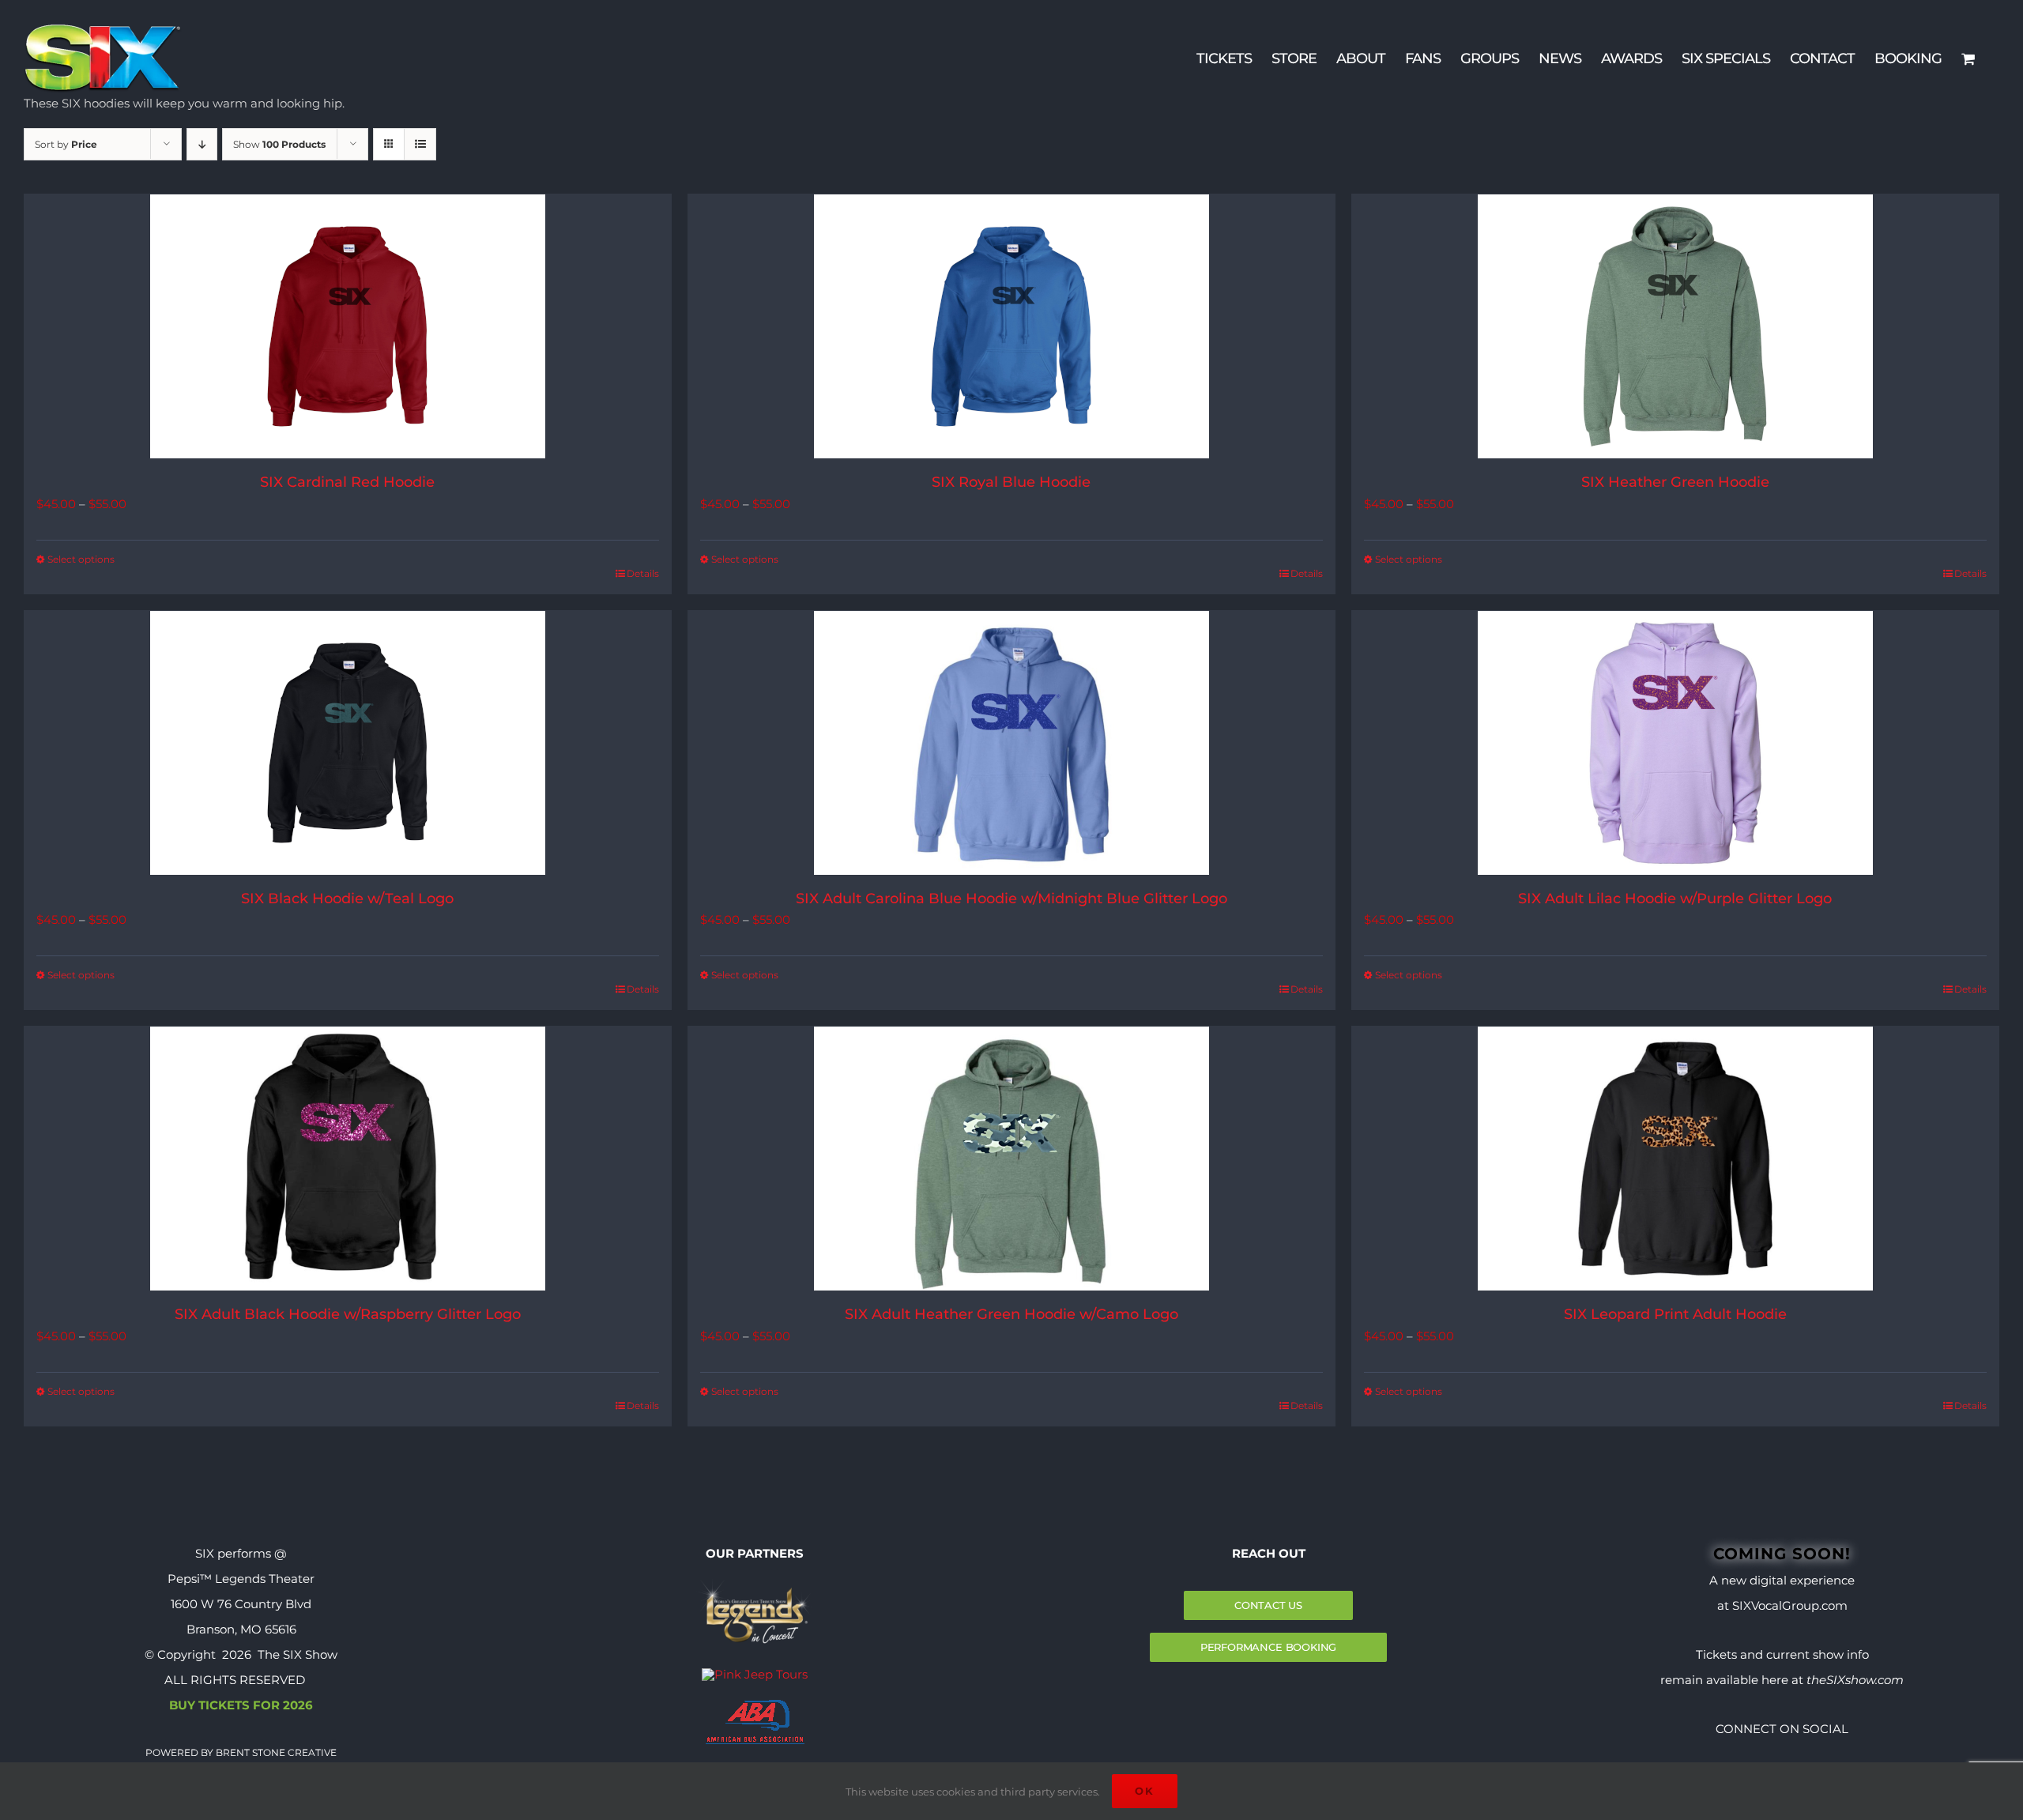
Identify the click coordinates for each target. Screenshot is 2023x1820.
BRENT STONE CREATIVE (275, 1752)
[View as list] (420, 144)
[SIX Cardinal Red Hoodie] (348, 326)
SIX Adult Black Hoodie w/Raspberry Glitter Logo (348, 1314)
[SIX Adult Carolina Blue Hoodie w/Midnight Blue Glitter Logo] (1011, 743)
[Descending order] (202, 144)
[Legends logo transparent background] (755, 1584)
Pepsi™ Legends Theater (241, 1579)
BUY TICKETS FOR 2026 (241, 1705)
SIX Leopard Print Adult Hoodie (1675, 1314)
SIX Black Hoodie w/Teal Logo (347, 899)
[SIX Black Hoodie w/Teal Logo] (348, 743)
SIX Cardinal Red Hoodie (347, 482)
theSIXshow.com (1855, 1680)
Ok (1145, 1791)
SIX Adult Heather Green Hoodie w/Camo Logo (1011, 1314)
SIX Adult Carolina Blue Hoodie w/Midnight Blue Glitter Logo (1011, 899)
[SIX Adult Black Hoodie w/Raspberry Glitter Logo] (348, 1159)
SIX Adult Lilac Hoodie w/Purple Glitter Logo (1675, 899)
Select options (81, 559)
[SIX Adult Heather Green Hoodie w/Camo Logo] (1011, 1159)
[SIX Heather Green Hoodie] (1675, 326)
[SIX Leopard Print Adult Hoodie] (1675, 1159)
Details (643, 573)
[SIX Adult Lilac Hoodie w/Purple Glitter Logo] (1675, 743)
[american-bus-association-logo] (755, 1706)
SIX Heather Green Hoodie (1675, 482)
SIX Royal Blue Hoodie (1011, 482)
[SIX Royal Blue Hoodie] (1011, 326)
